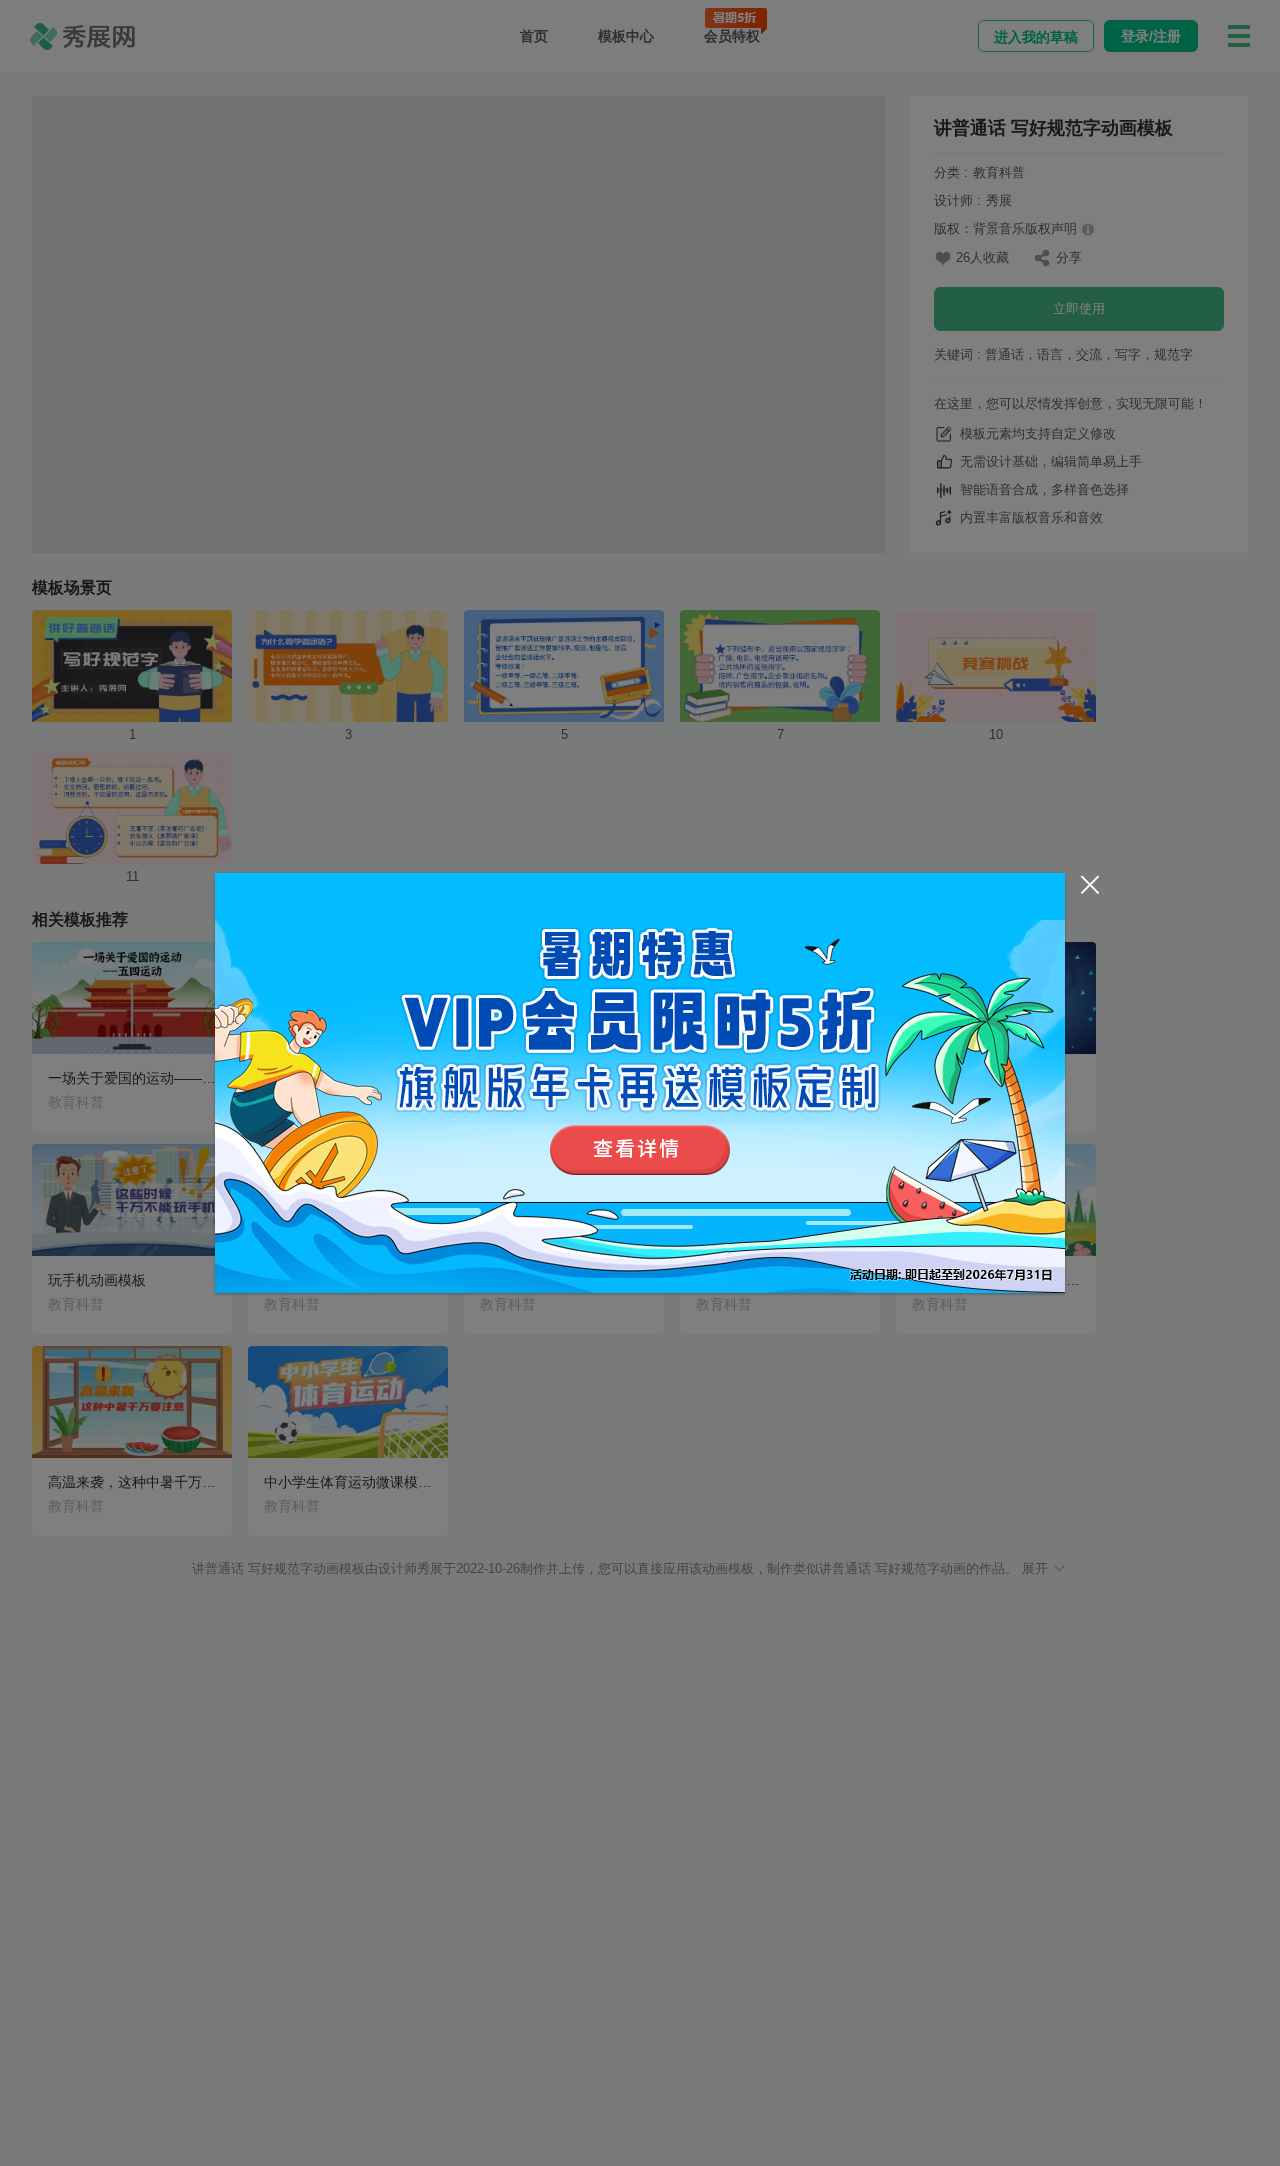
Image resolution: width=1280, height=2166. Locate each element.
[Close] (1090, 885)
